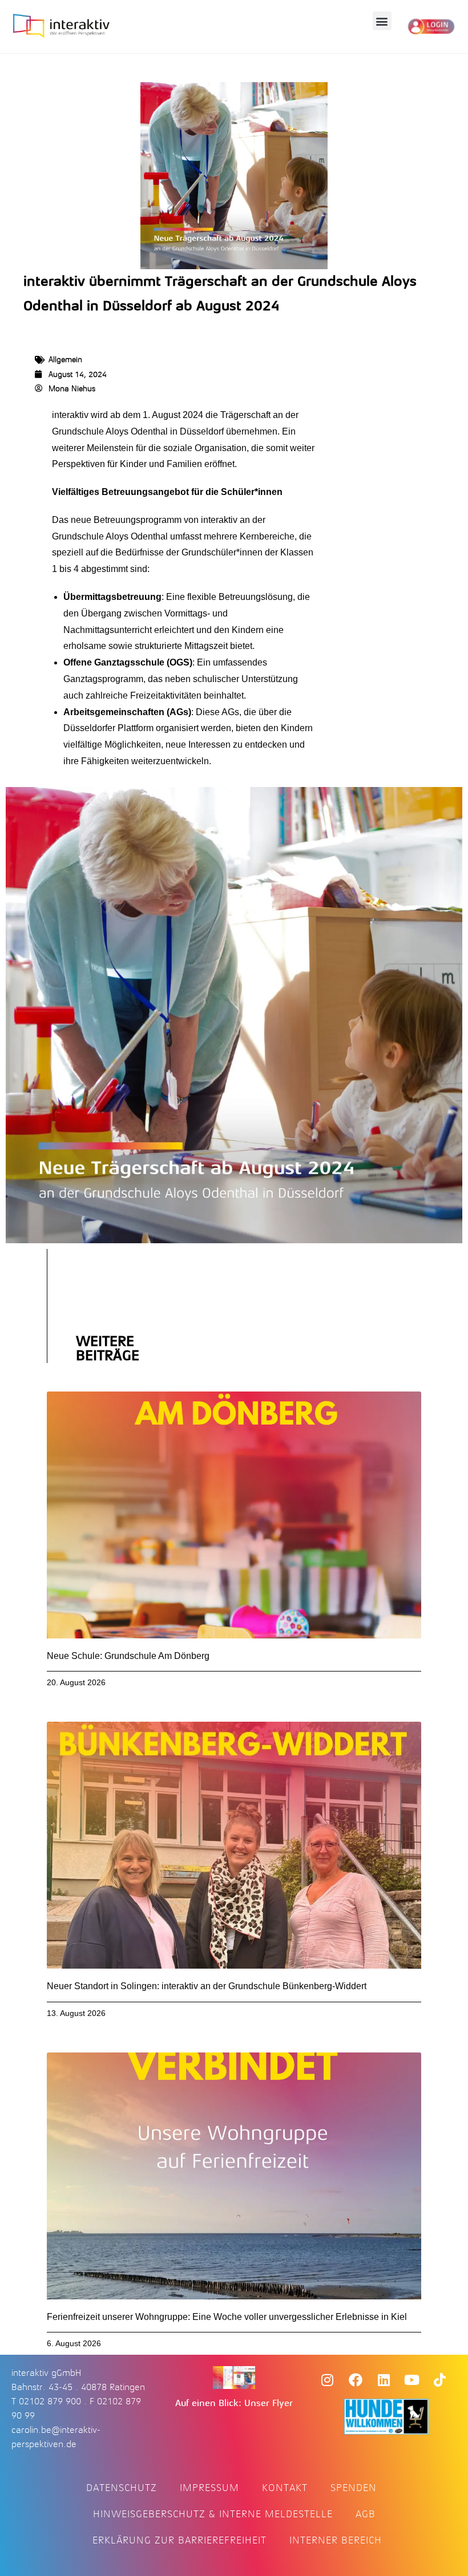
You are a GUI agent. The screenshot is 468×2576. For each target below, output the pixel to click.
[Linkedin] (384, 2380)
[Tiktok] (440, 2380)
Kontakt (285, 2488)
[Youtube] (411, 2380)
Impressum (209, 2488)
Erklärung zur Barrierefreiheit (179, 2540)
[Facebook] (356, 2380)
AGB (366, 2514)
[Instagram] (327, 2380)
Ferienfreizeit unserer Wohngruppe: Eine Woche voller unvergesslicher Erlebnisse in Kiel (227, 2317)
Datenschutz (122, 2488)
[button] (382, 21)
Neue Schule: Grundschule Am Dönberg (128, 1656)
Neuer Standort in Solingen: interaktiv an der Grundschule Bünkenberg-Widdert (207, 1986)
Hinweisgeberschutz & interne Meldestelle (213, 2514)
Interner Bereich (336, 2540)
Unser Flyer (269, 2403)
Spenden (354, 2488)
